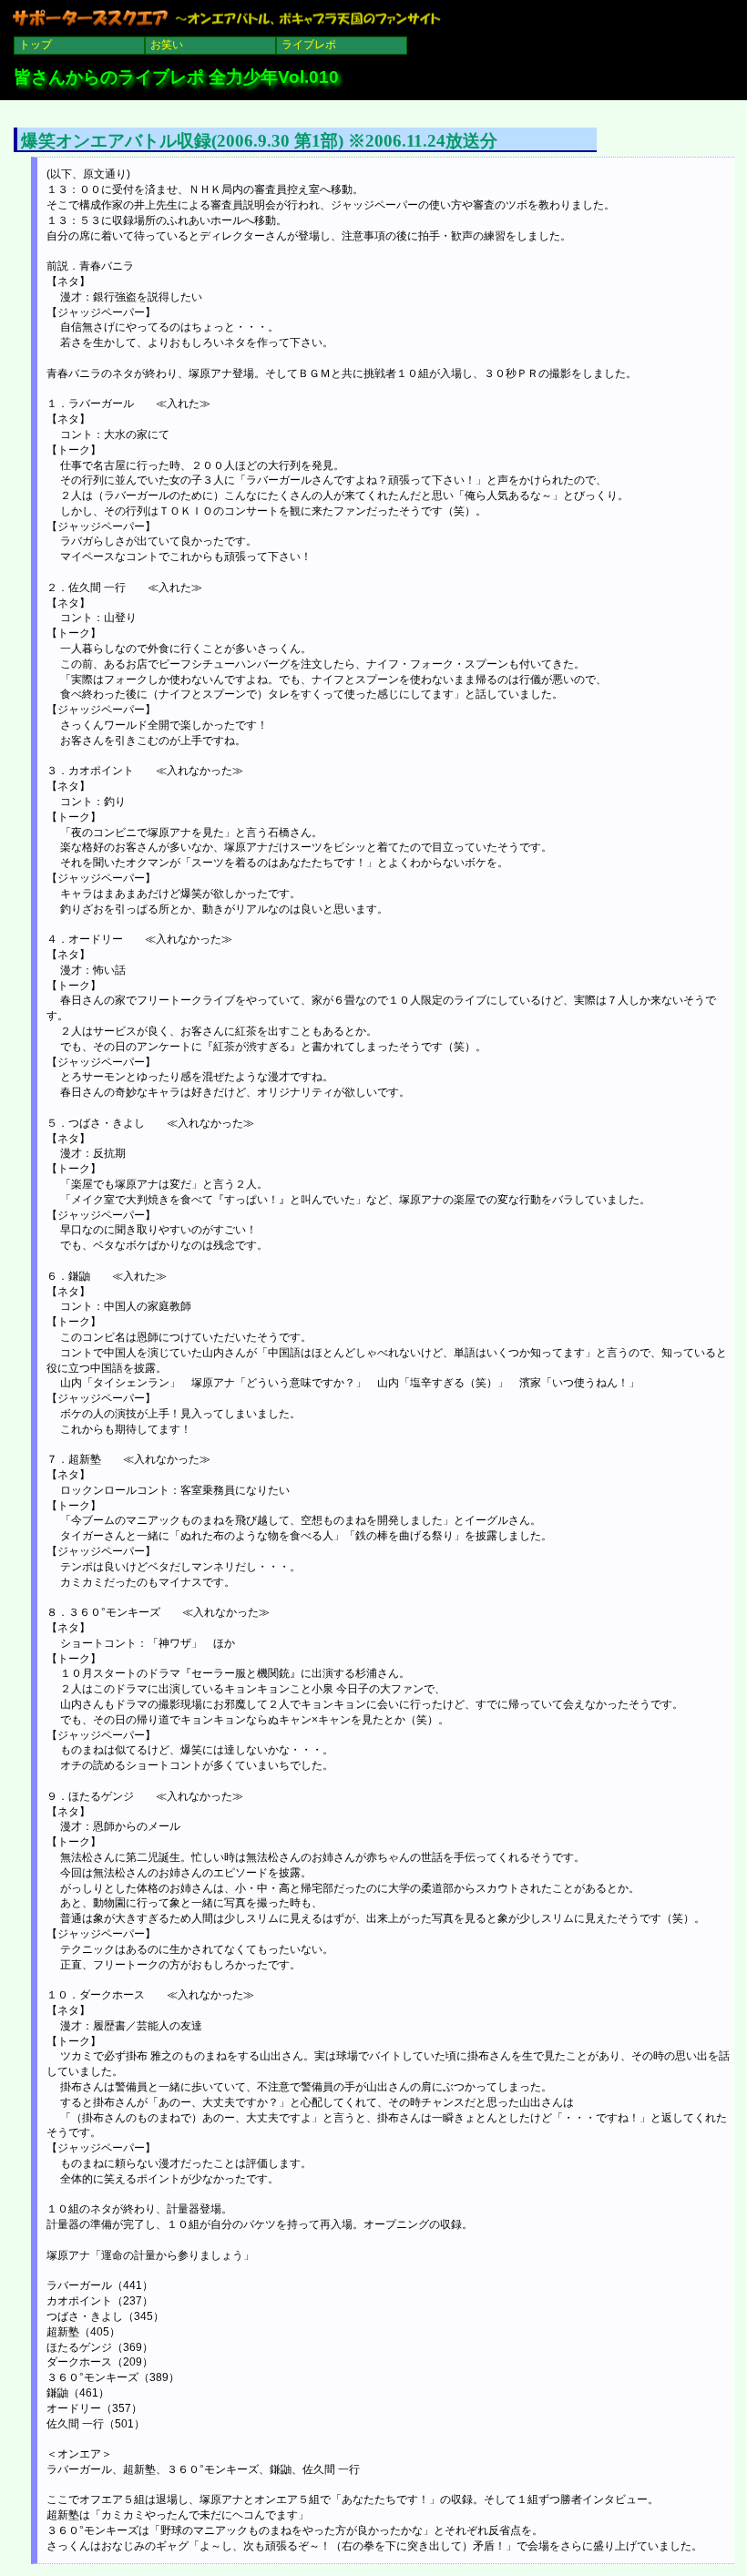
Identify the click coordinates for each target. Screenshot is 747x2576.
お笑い (167, 45)
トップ (36, 45)
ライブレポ (309, 45)
